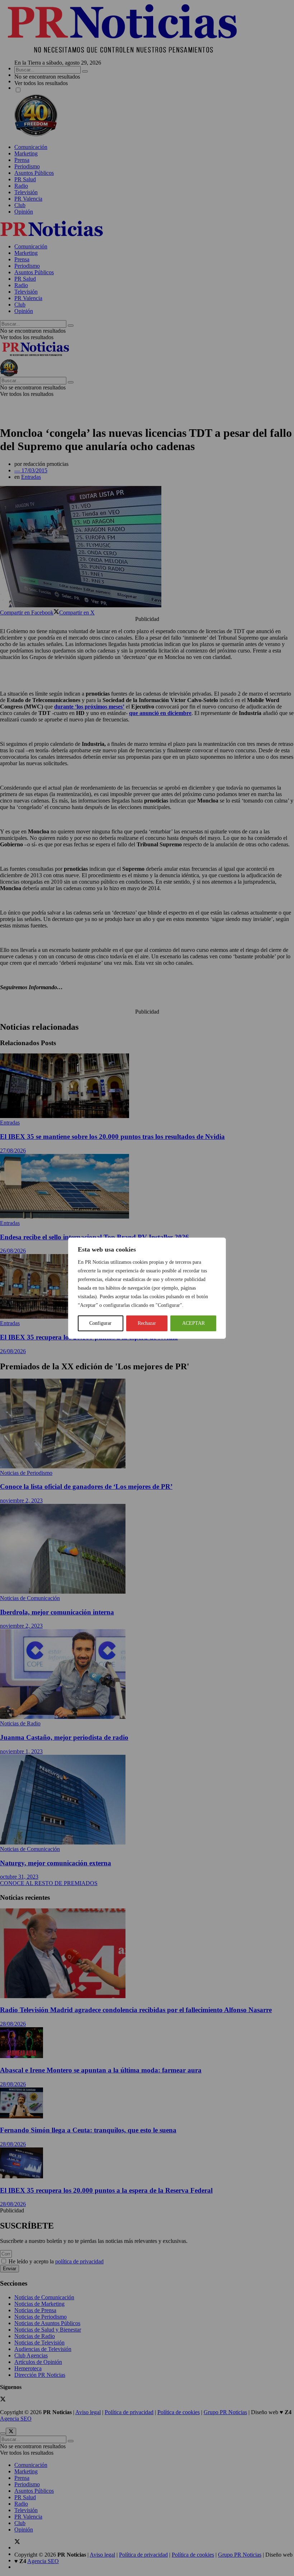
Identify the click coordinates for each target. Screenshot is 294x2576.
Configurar (100, 1323)
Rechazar (147, 1323)
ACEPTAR (193, 1323)
